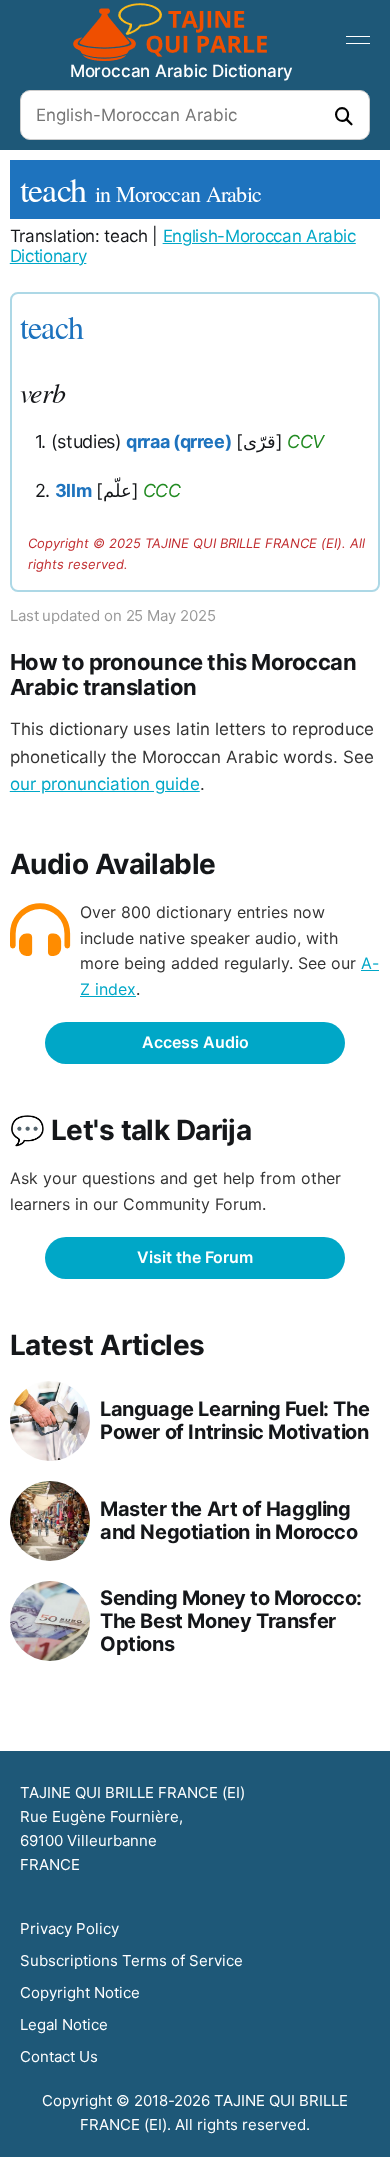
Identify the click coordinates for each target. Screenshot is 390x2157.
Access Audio (195, 1042)
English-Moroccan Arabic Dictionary (183, 246)
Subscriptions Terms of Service (131, 1960)
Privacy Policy (69, 1928)
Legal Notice (64, 2024)
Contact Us (59, 2056)
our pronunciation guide (105, 784)
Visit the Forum (195, 1257)
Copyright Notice (80, 1992)
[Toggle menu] (358, 40)
